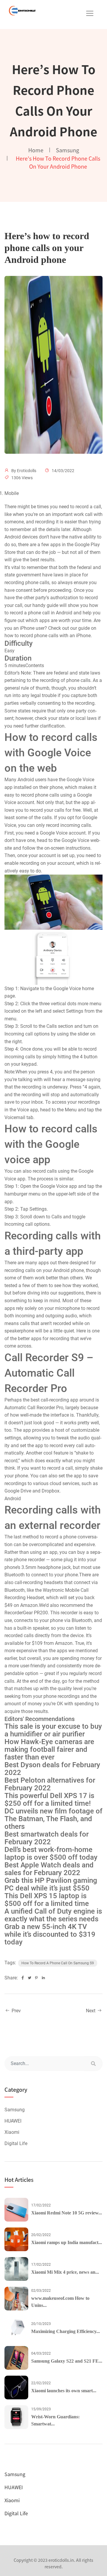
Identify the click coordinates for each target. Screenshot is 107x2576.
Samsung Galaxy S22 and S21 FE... (67, 2361)
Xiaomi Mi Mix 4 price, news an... (65, 2272)
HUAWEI (13, 2121)
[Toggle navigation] (90, 13)
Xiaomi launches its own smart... (64, 2391)
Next (91, 2011)
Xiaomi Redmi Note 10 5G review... (67, 2213)
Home (36, 150)
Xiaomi (12, 2132)
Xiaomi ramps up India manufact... (67, 2242)
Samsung (67, 150)
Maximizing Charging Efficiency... (66, 2331)
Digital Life (16, 2143)
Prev (16, 2011)
